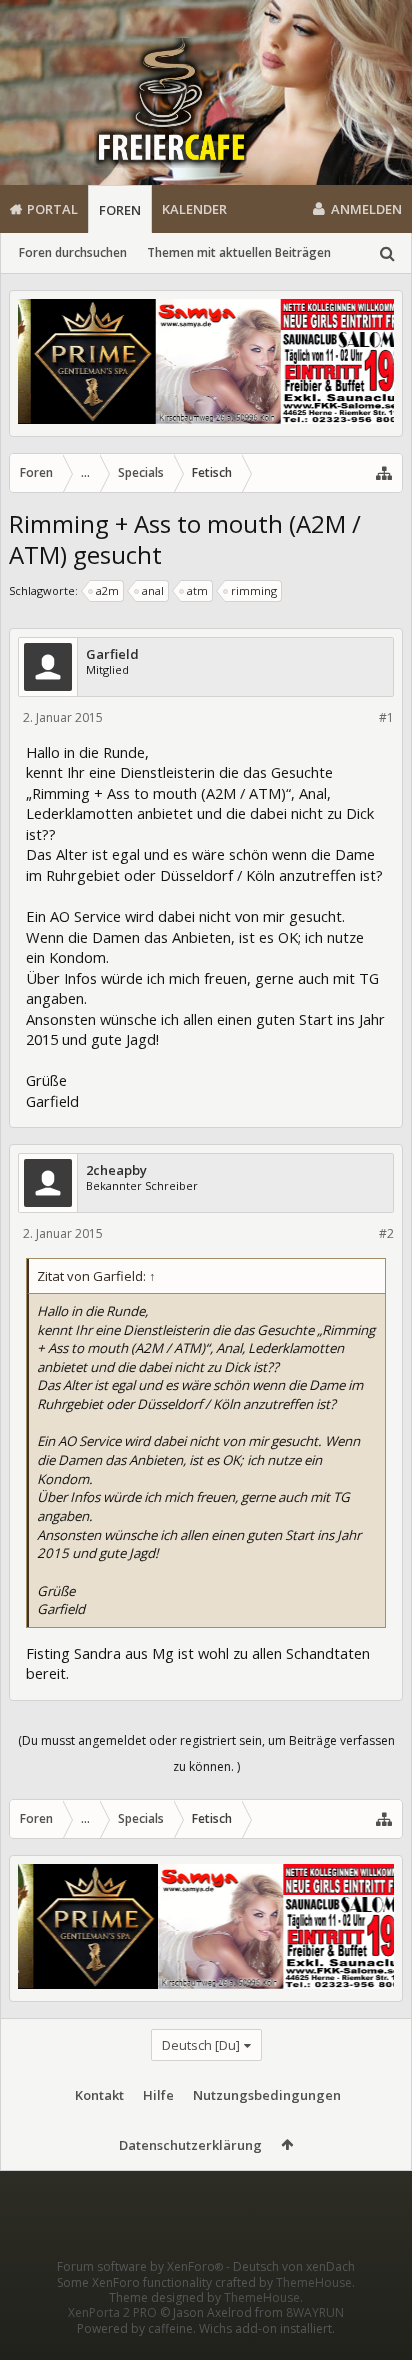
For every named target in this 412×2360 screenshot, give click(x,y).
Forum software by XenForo (140, 2266)
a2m (107, 590)
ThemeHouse (314, 2282)
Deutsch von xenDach (294, 2266)
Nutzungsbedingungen (267, 2095)
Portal (52, 209)
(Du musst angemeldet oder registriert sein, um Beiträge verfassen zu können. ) (206, 1753)
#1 (386, 717)
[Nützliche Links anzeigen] (384, 473)
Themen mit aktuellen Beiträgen (239, 252)
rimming (254, 590)
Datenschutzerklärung (190, 2145)
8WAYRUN (315, 2312)
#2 (386, 1233)
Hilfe (158, 2095)
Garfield (112, 654)
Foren (120, 210)
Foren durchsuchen (73, 252)
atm (197, 590)
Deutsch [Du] (201, 2045)
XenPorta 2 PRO (112, 2312)
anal (153, 590)
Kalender (194, 209)
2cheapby (116, 1170)
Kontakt (99, 2095)
